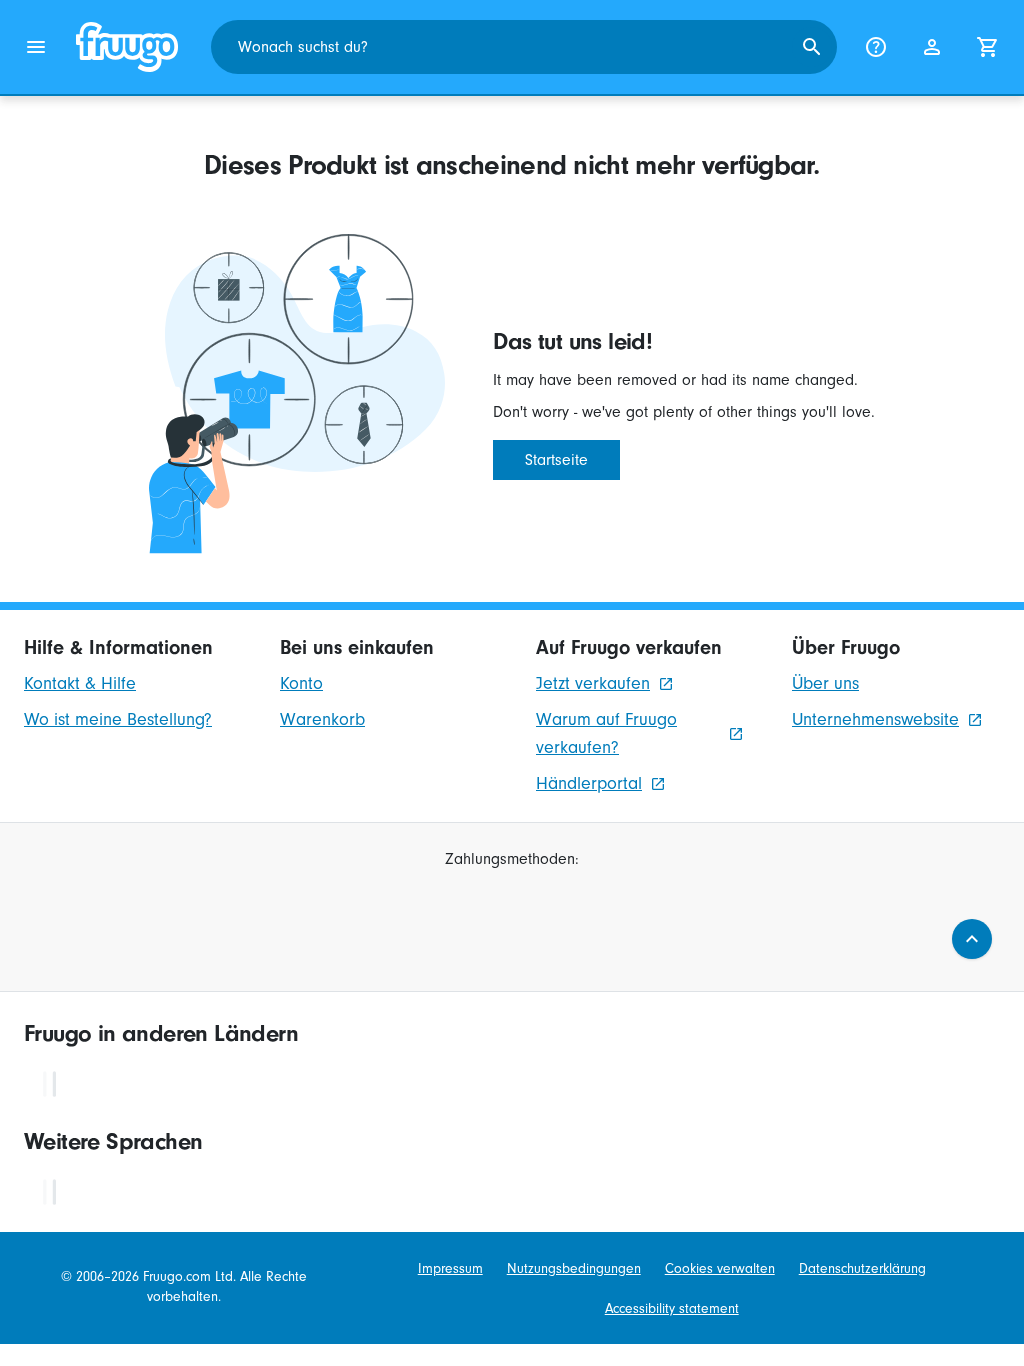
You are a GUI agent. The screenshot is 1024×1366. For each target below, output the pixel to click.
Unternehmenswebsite (875, 719)
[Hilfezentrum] (876, 47)
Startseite (556, 460)
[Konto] (932, 47)
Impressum (450, 1269)
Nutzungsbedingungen (574, 1269)
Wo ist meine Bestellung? (118, 719)
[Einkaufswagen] (988, 47)
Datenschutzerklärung (862, 1269)
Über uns (825, 683)
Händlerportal (589, 783)
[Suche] (812, 47)
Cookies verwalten (720, 1269)
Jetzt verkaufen (593, 683)
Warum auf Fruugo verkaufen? (606, 733)
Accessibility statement (672, 1309)
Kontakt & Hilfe (80, 683)
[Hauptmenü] (36, 47)
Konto (301, 683)
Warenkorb (322, 719)
